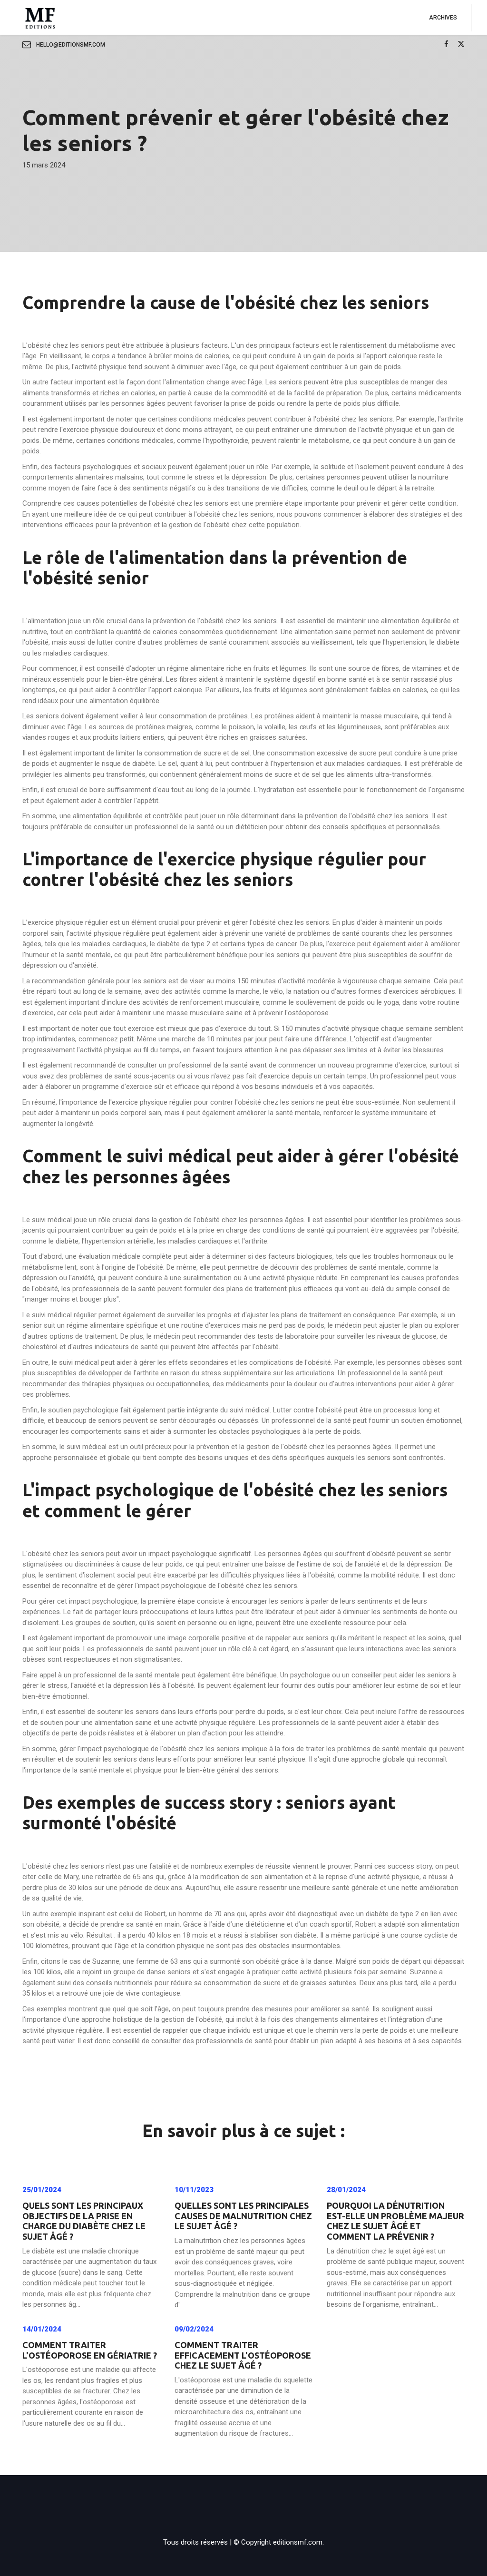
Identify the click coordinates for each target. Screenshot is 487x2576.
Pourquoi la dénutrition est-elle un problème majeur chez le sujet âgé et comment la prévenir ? (395, 2221)
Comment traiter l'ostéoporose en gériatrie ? (90, 2350)
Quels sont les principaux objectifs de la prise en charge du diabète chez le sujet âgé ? (84, 2221)
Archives (443, 18)
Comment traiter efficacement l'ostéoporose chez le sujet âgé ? (243, 2355)
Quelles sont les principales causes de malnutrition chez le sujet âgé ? (243, 2216)
